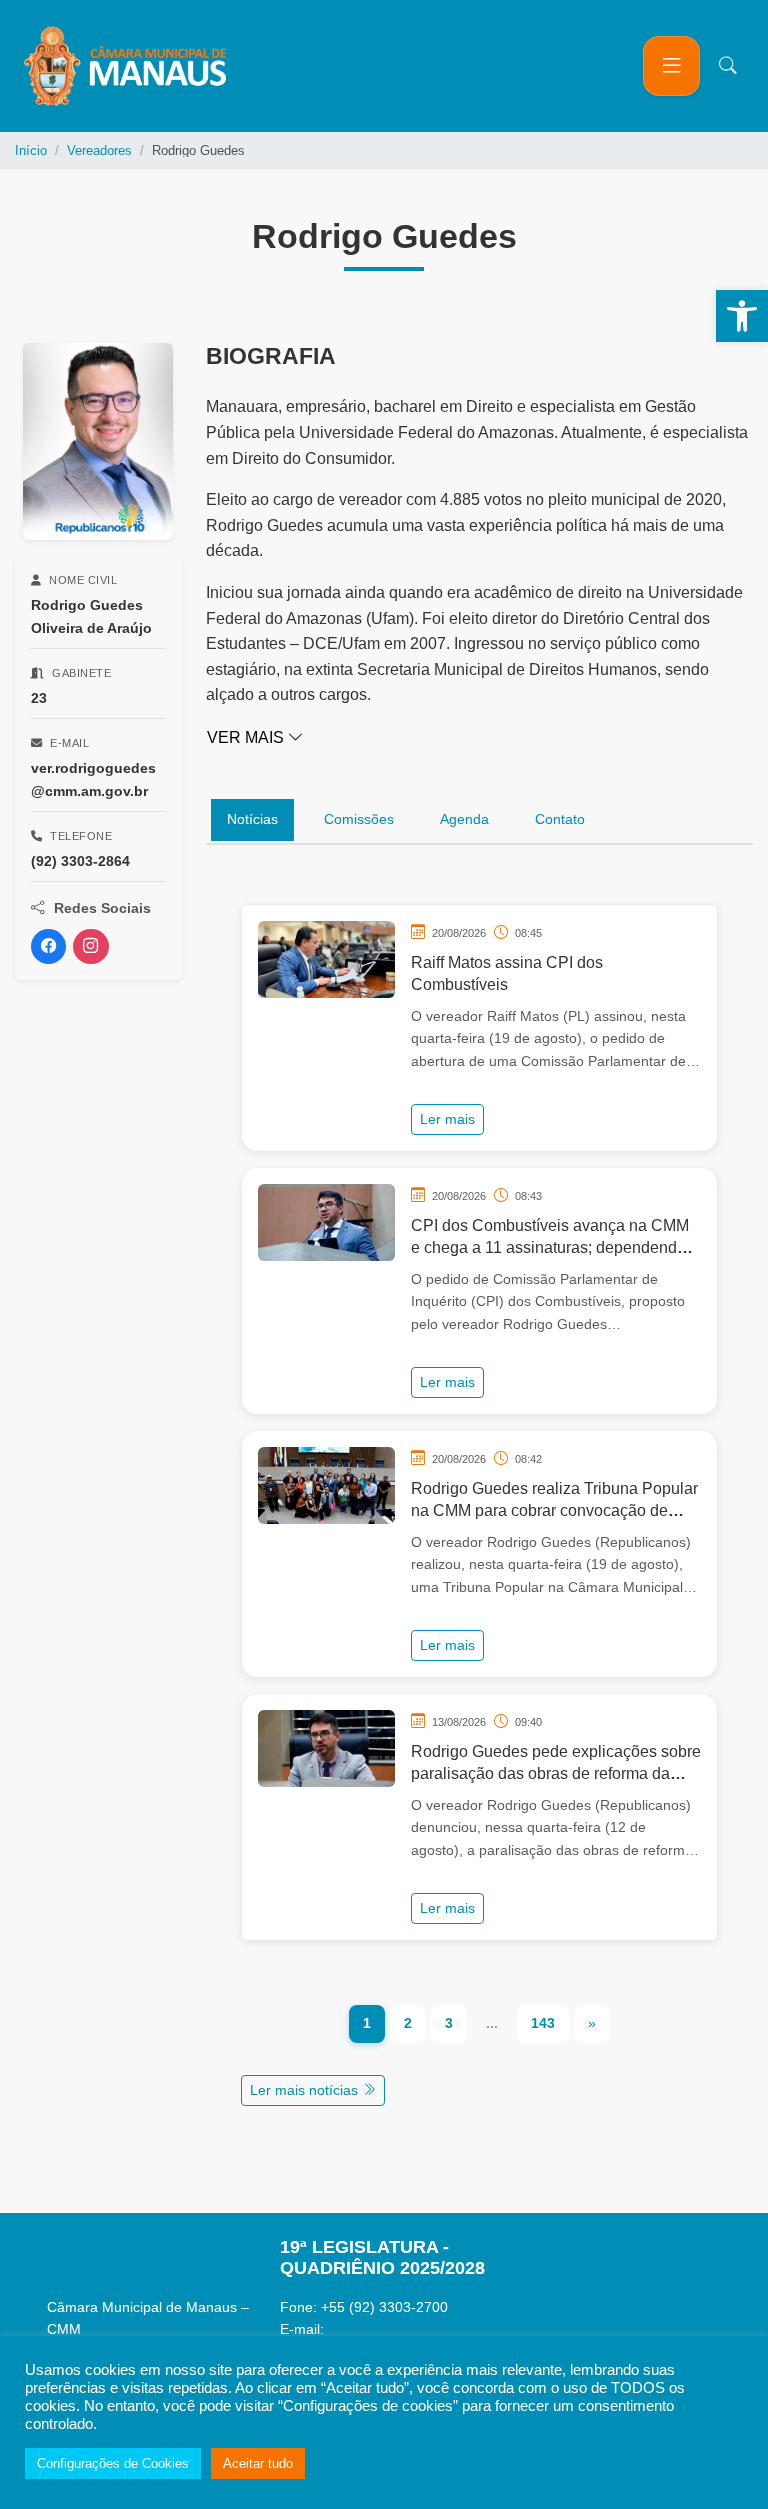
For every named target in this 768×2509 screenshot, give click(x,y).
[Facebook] (48, 946)
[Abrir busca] (728, 66)
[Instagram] (90, 946)
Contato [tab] (560, 819)
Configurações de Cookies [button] (113, 2463)
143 (543, 2023)
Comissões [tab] (359, 819)
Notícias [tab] (252, 819)
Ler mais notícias (306, 2090)
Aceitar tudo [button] (258, 2463)
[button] (742, 316)
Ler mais (447, 1119)
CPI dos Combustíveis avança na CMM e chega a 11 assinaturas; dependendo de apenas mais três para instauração (550, 1248)
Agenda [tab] (464, 819)
